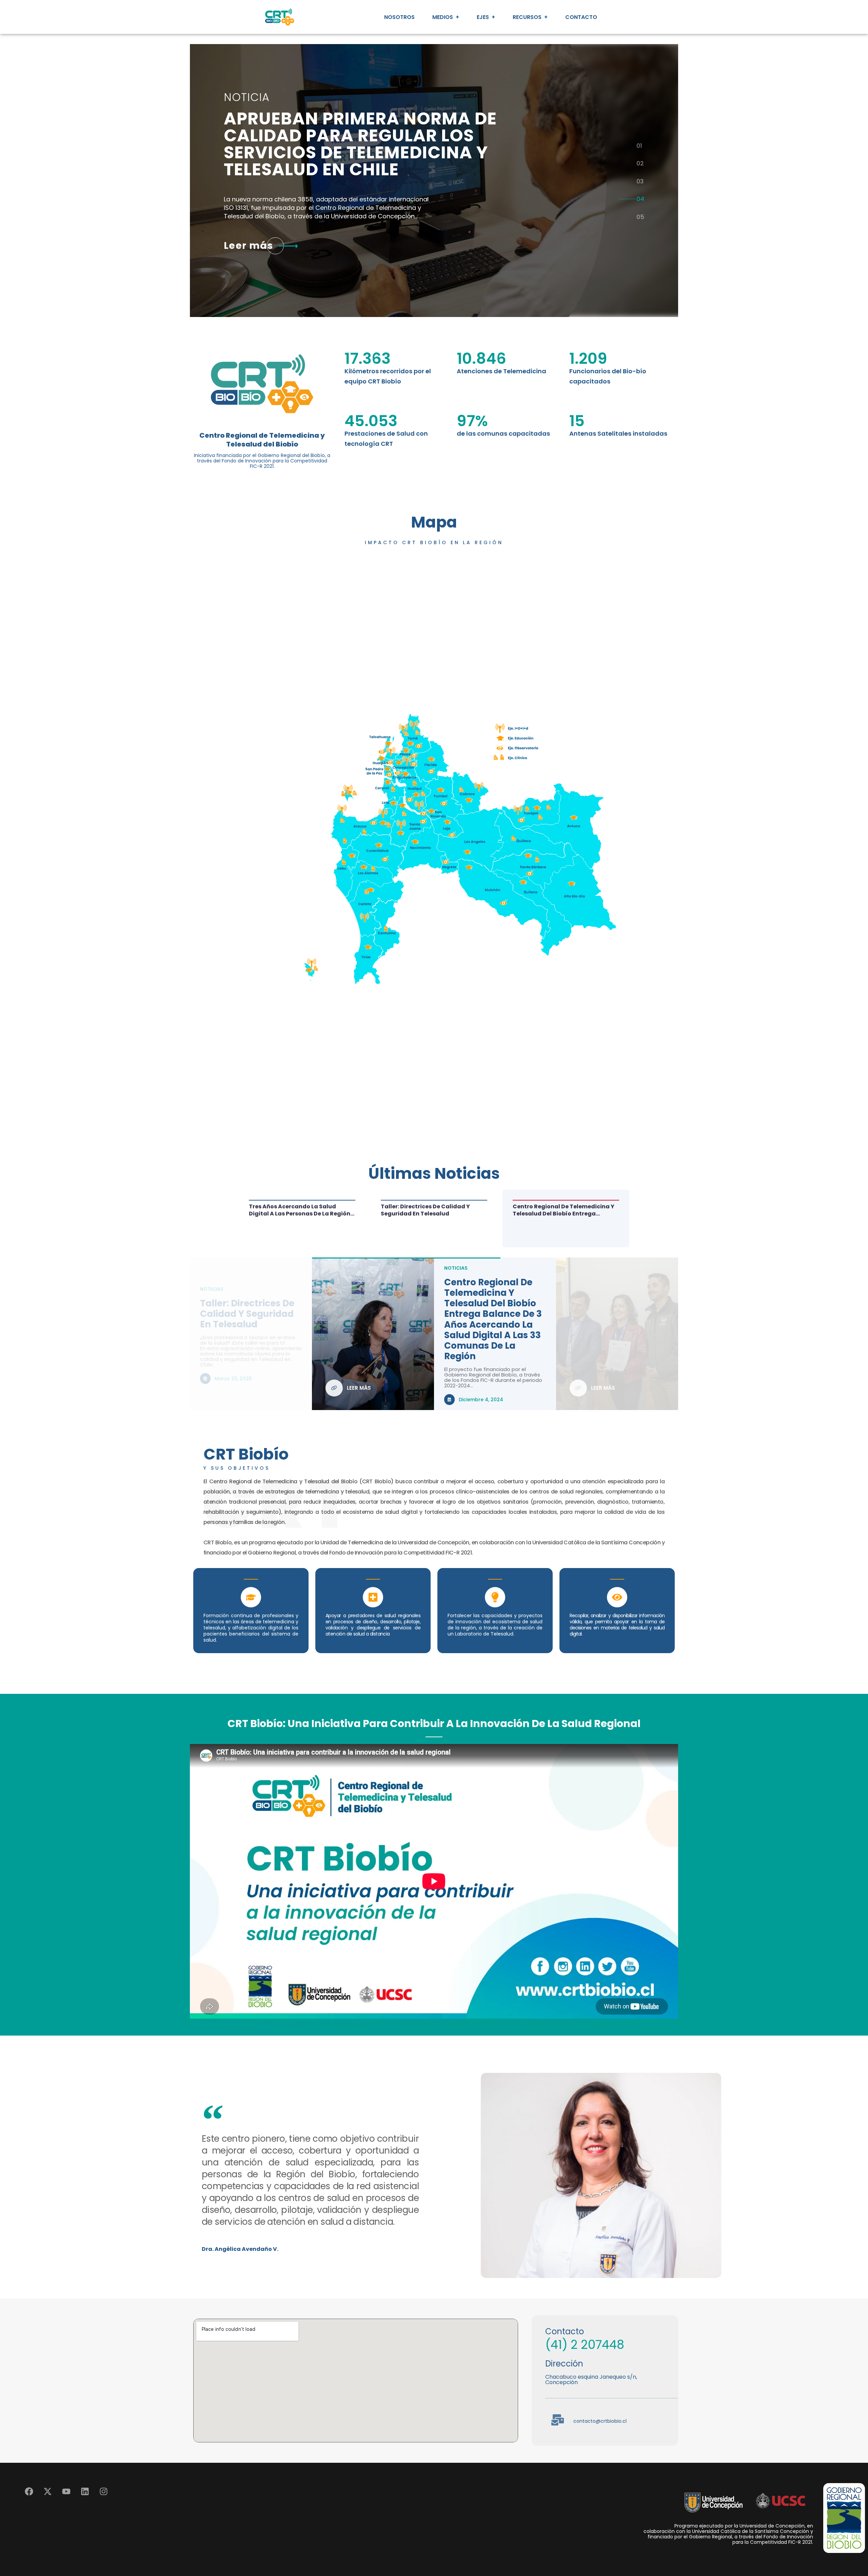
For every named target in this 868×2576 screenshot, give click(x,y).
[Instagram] (103, 2492)
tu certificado (346, 146)
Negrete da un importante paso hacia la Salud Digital (494, 1316)
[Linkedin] (85, 2492)
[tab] (640, 145)
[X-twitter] (47, 2492)
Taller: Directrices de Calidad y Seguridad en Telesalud (557, 1210)
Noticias (456, 1292)
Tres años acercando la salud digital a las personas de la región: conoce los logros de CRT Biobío (432, 1210)
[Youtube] (66, 2492)
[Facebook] (29, 2492)
